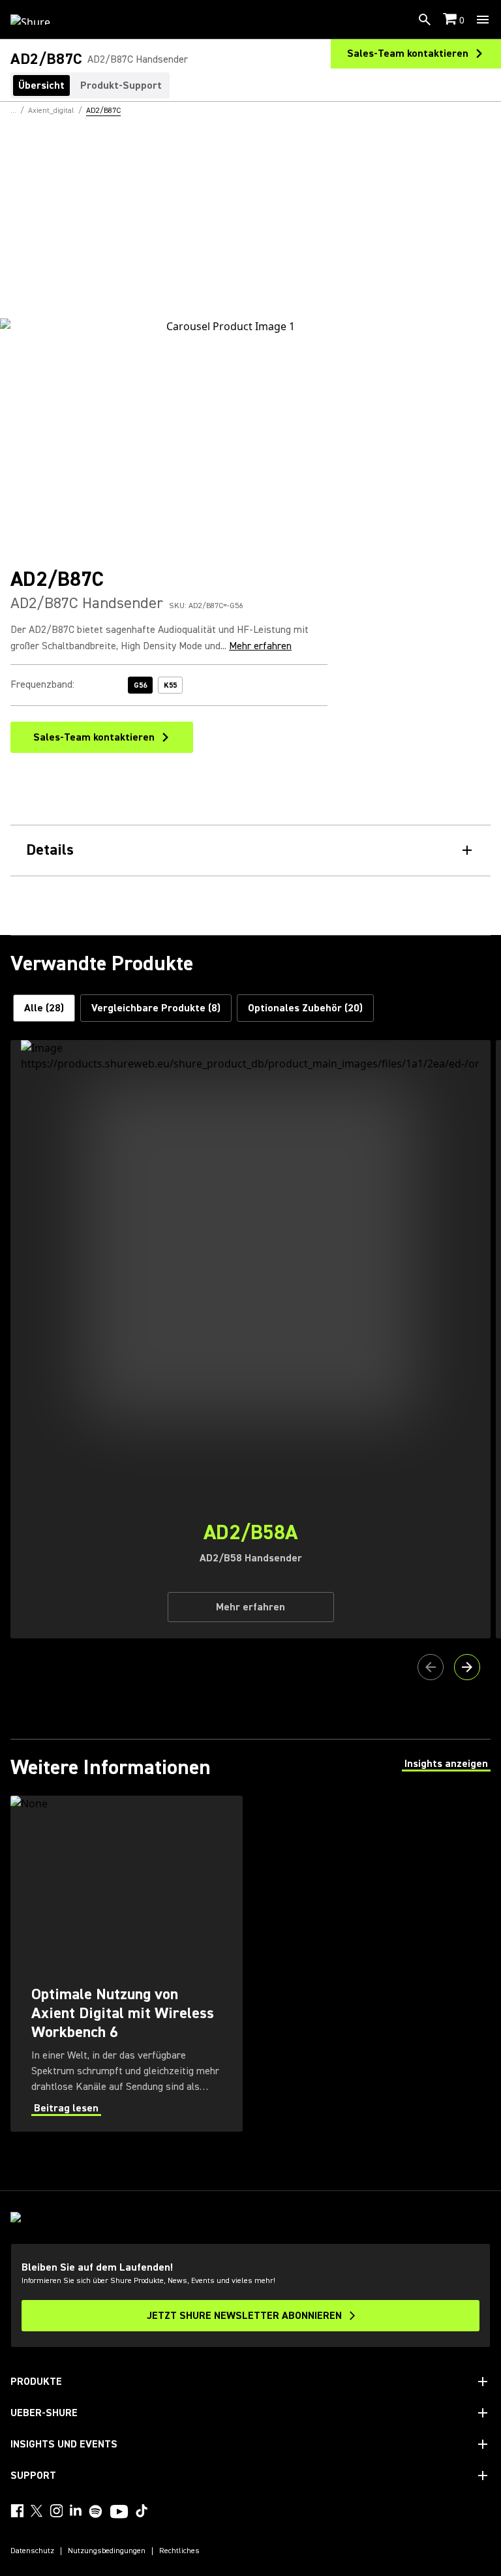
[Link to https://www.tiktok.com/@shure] (142, 2511)
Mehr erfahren (260, 646)
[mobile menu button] (483, 20)
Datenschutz (32, 2551)
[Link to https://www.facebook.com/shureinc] (17, 2511)
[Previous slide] (431, 1667)
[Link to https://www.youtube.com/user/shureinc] (119, 2513)
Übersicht (41, 85)
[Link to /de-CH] (39, 20)
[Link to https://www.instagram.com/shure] (56, 2511)
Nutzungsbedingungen (107, 2551)
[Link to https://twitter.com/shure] (37, 2511)
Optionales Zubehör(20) (305, 1008)
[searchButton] (425, 20)
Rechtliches (179, 2551)
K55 (170, 685)
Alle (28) (44, 1008)
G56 (140, 685)
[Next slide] (467, 1667)
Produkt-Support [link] (121, 85)
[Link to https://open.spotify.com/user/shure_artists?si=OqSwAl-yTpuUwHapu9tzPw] (96, 2511)
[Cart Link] (451, 20)
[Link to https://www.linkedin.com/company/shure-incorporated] (76, 2511)
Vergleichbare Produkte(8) (156, 1008)
